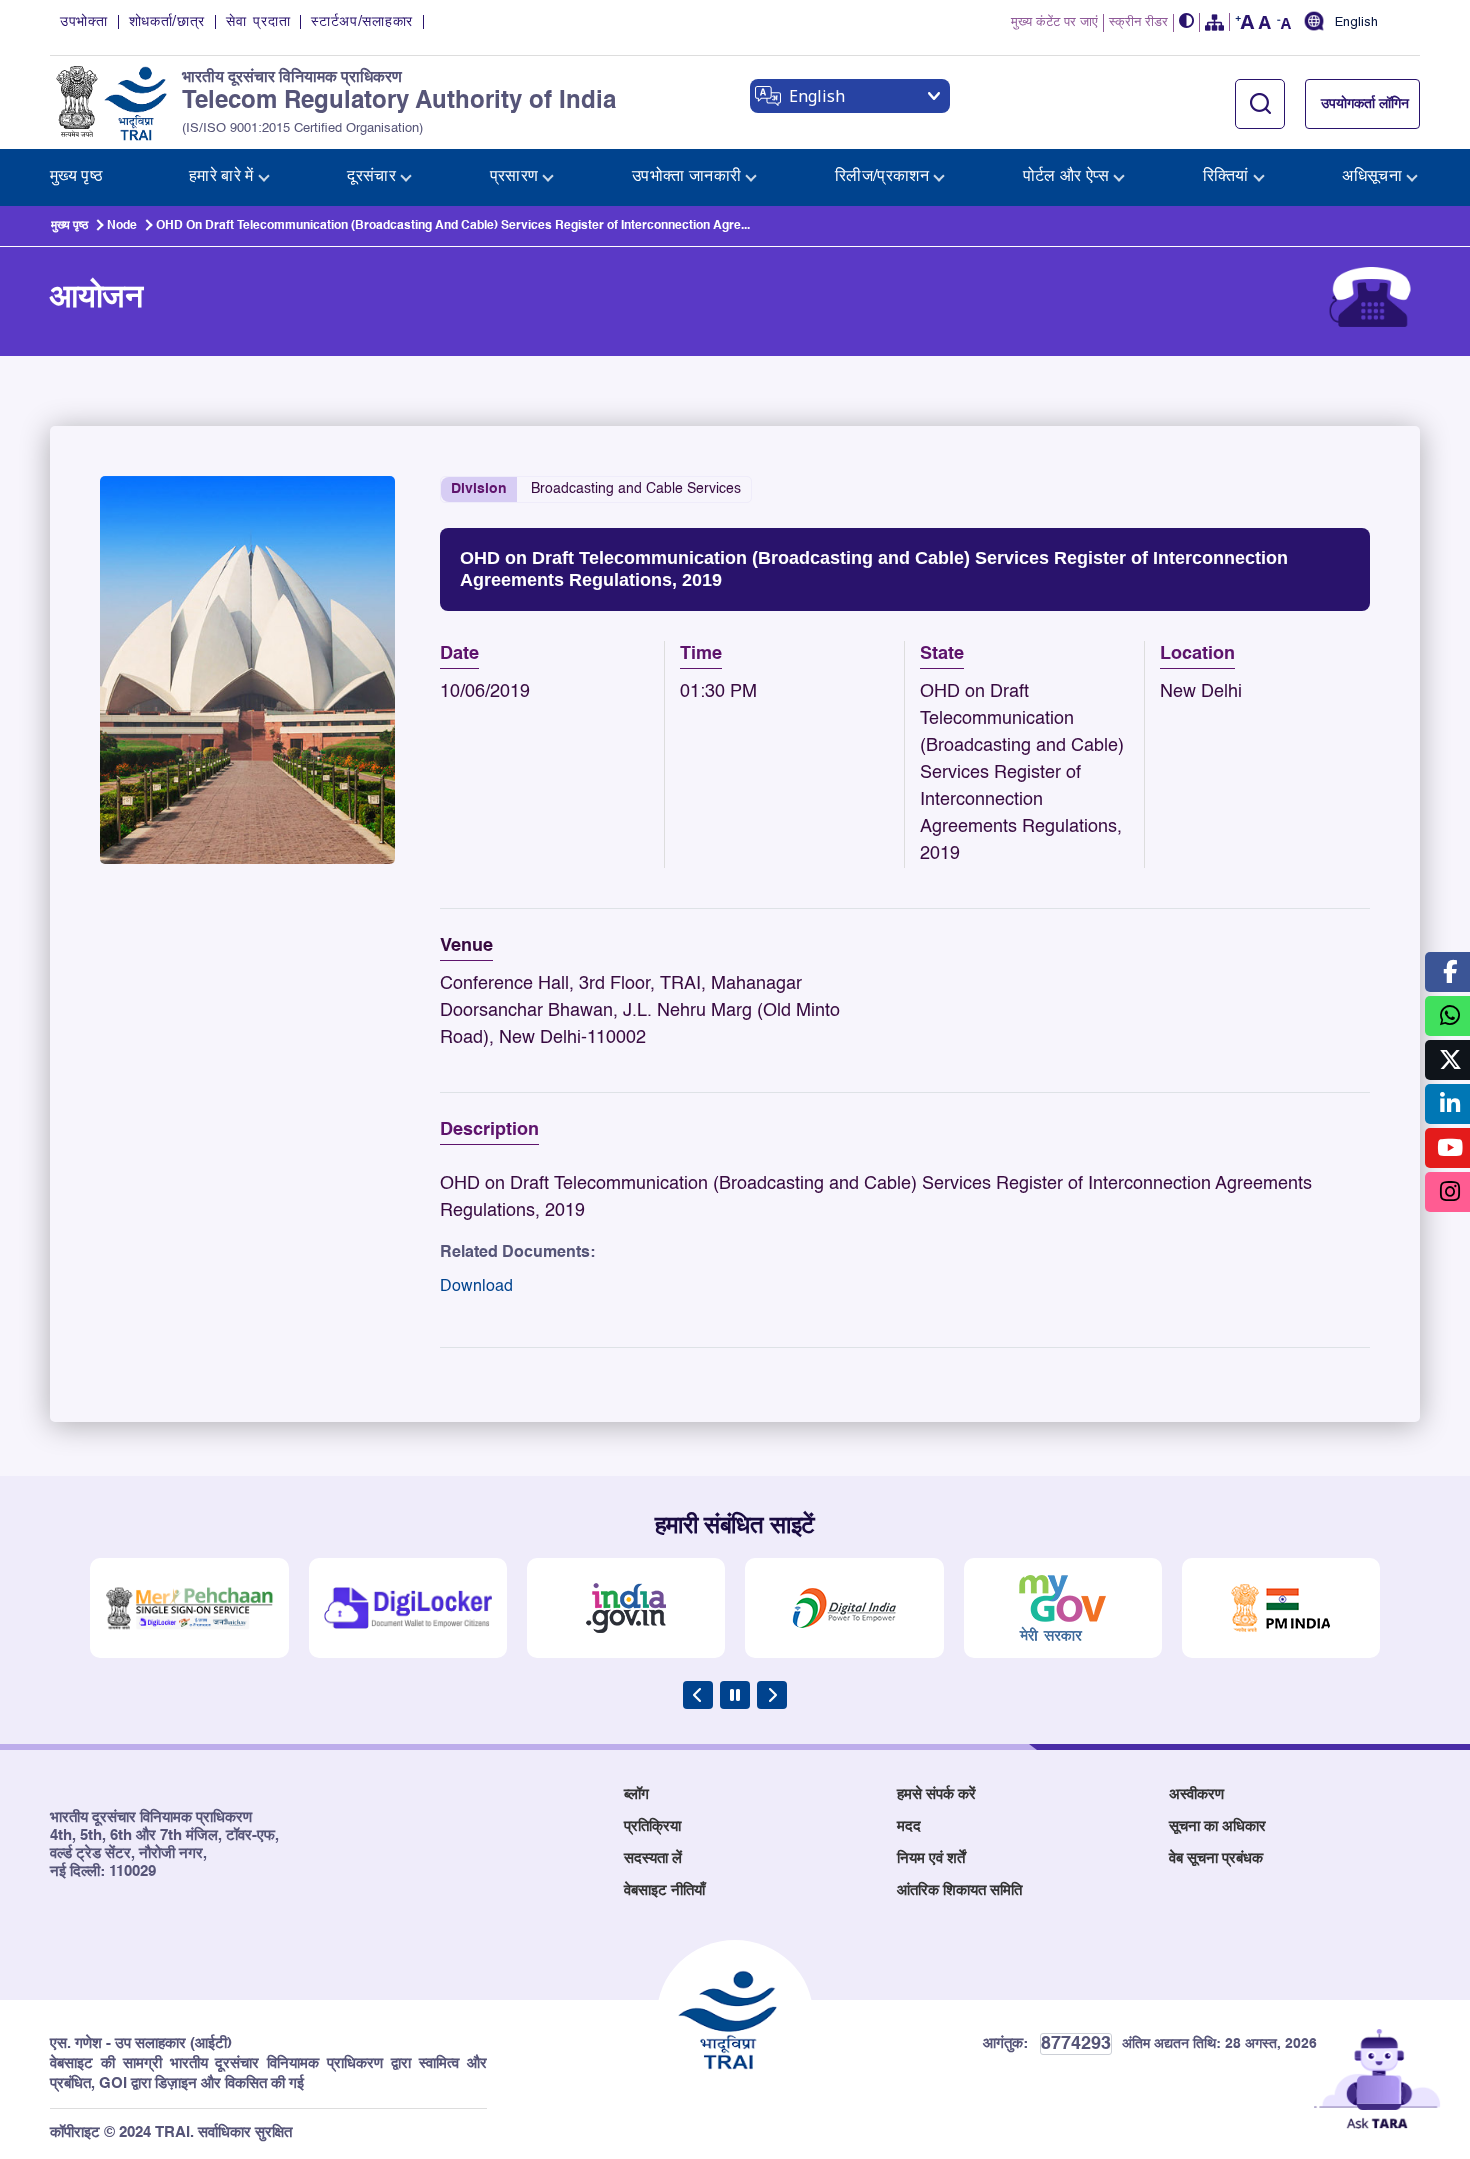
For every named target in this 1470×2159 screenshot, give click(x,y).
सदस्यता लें (653, 1858)
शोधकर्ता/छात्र (167, 22)
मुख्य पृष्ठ (69, 226)
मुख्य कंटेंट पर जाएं (1054, 22)
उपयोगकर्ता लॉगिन (1365, 104)
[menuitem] (76, 177)
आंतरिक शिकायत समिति (959, 1890)
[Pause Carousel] (735, 1695)
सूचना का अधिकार (1217, 1826)
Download (476, 1287)
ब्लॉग (636, 1794)
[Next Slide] (772, 1695)
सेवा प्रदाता (258, 22)
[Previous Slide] (698, 1695)
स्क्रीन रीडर (1138, 22)
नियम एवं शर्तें (931, 1858)
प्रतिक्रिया (652, 1826)
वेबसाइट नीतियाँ (664, 1890)
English (1356, 23)
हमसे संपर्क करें (936, 1794)
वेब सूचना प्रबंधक (1216, 1858)
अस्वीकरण (1196, 1794)
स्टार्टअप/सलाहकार (362, 22)
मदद (909, 1826)
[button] (1187, 22)
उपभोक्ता (84, 22)
